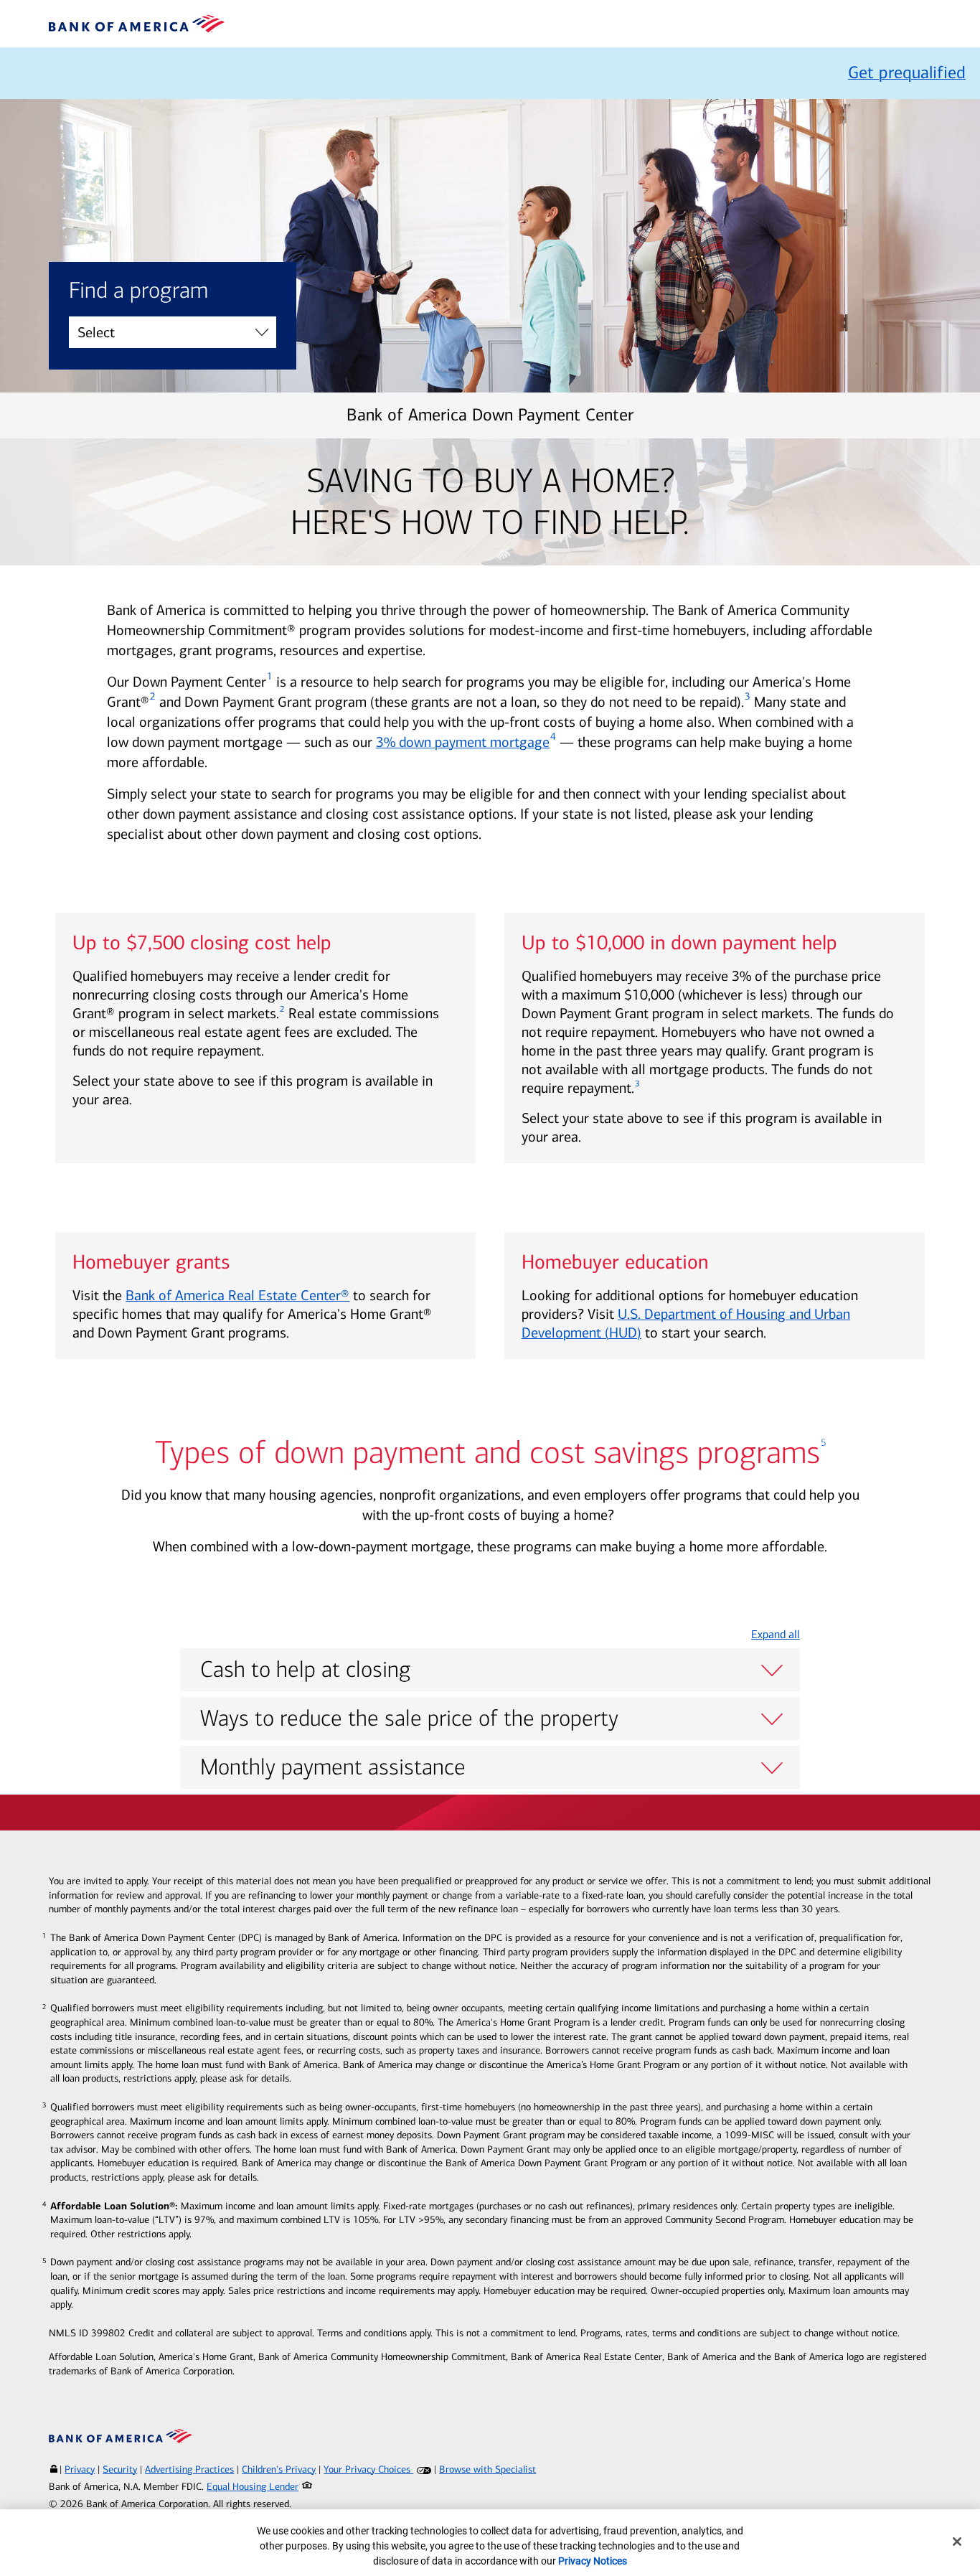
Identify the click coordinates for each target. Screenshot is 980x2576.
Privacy (80, 2469)
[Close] (957, 2542)
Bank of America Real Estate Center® (237, 1295)
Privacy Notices (593, 2561)
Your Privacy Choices (368, 2469)
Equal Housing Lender (253, 2487)
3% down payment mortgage (463, 742)
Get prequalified (907, 72)
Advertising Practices (189, 2469)
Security (120, 2469)
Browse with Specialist (487, 2469)
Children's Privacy (279, 2469)
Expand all (776, 1634)
